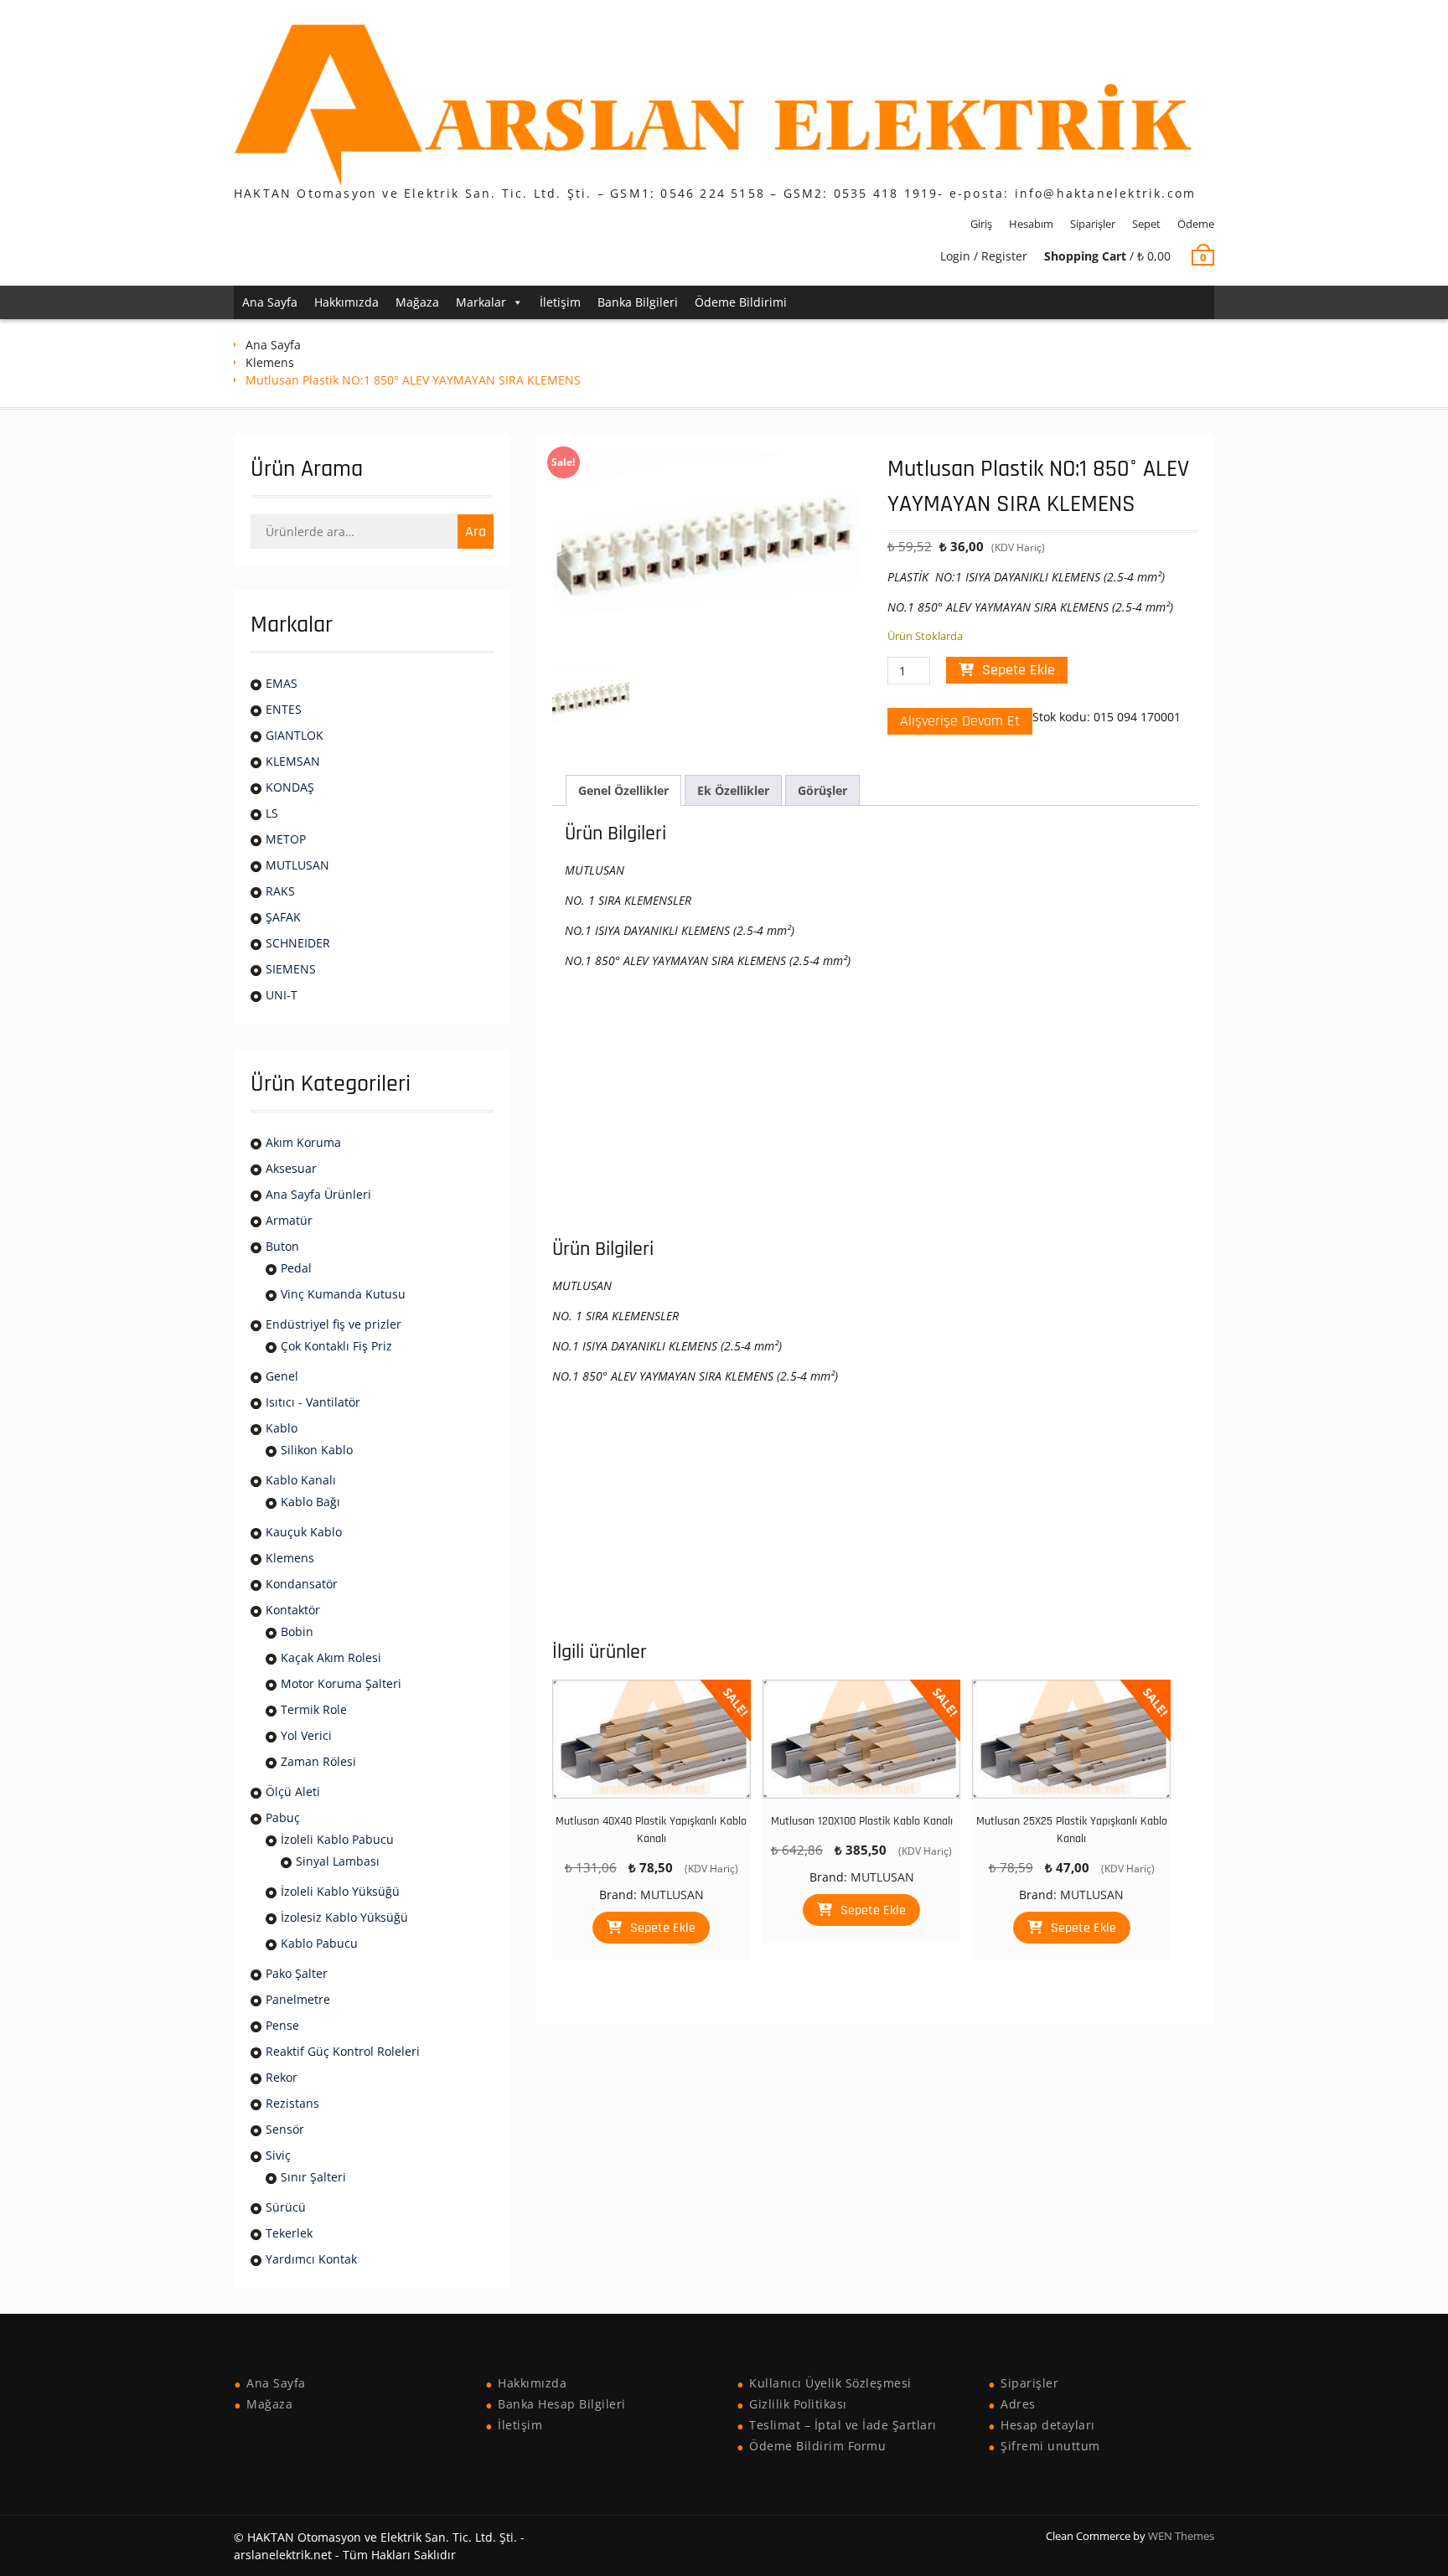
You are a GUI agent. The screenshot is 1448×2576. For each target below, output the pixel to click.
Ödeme (1196, 224)
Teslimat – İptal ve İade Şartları (843, 2425)
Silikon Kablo (317, 1450)
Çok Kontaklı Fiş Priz (336, 1346)
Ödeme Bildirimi (741, 302)
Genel (282, 1376)
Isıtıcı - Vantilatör (313, 1402)
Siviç (278, 2155)
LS (272, 813)
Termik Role (314, 1709)
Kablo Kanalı (301, 1480)
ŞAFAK (283, 917)
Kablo (282, 1428)
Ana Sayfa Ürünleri (318, 1194)
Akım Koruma (303, 1142)
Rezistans (292, 2103)
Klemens (270, 362)
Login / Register (984, 256)
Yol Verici (306, 1735)
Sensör (285, 2129)
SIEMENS (291, 969)
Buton (282, 1246)
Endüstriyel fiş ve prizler (334, 1324)
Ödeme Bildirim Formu (817, 2446)
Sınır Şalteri (313, 2177)
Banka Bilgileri (638, 302)
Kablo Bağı (310, 1502)
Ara (476, 532)
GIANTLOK (295, 735)
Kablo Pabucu (319, 1943)
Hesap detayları (1048, 2425)
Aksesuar (291, 1168)
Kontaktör (293, 1610)
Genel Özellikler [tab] (623, 790)
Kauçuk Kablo (304, 1532)
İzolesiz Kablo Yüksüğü (344, 1917)
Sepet (1146, 224)
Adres (1018, 2404)
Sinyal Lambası (338, 1861)
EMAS (282, 683)
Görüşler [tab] (822, 790)
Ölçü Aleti (293, 1791)
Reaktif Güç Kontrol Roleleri (343, 2051)
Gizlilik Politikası (798, 2404)
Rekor (282, 2077)
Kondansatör (302, 1584)
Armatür (289, 1220)
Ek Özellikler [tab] (733, 790)
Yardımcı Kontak (311, 2259)
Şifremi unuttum (1050, 2446)
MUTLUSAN (672, 1895)
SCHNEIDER (298, 943)
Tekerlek (289, 2233)
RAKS (280, 891)
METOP (286, 839)
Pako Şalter (297, 1973)
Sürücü (286, 2207)
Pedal (296, 1268)
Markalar (481, 302)
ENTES (284, 709)
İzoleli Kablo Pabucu (337, 1839)
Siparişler (1093, 224)
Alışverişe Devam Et (960, 721)
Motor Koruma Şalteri (341, 1683)
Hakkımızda (346, 302)
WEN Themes (1181, 2536)
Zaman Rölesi (318, 1761)
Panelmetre (298, 1999)
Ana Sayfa (270, 302)
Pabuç (283, 1817)
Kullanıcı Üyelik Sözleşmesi (830, 2383)
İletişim (560, 302)
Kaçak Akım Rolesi (331, 1657)
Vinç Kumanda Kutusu (343, 1294)
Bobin (297, 1631)
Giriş (981, 224)
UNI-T (282, 995)
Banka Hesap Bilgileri (562, 2404)
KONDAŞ (290, 787)
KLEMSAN (293, 761)
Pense (282, 2025)
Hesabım (1031, 224)
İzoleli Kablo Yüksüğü (340, 1891)
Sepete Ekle (1019, 670)
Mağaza (417, 302)
